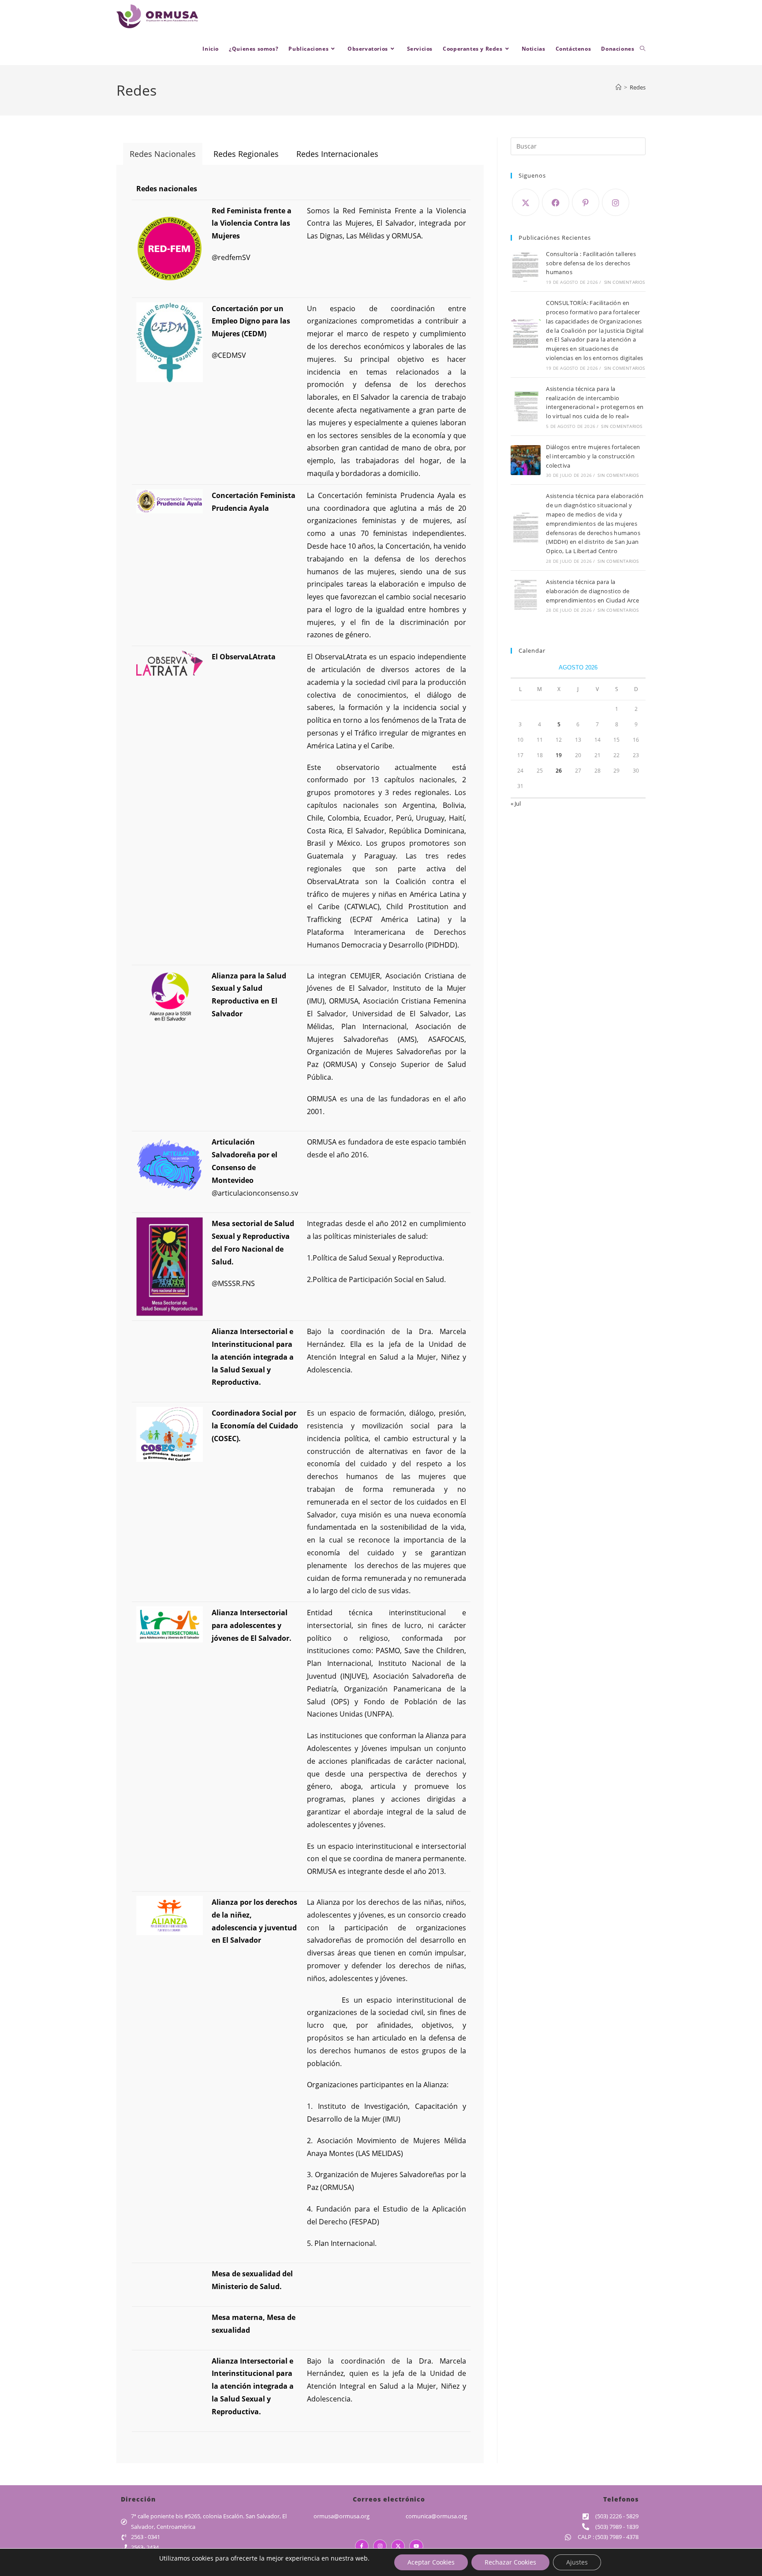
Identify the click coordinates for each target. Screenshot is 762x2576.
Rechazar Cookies (510, 2562)
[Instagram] (616, 202)
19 (559, 755)
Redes (638, 87)
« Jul (516, 803)
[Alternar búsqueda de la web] (642, 49)
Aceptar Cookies (431, 2562)
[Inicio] (618, 87)
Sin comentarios (625, 282)
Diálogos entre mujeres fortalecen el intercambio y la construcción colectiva (593, 456)
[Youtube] (416, 2546)
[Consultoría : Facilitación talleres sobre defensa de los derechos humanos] (526, 267)
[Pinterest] (586, 202)
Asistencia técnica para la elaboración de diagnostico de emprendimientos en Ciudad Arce (592, 591)
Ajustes (577, 2562)
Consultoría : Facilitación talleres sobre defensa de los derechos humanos (591, 263)
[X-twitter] (398, 2546)
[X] (526, 202)
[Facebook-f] (362, 2546)
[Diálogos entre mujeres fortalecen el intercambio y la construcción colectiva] (526, 460)
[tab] (163, 154)
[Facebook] (556, 202)
